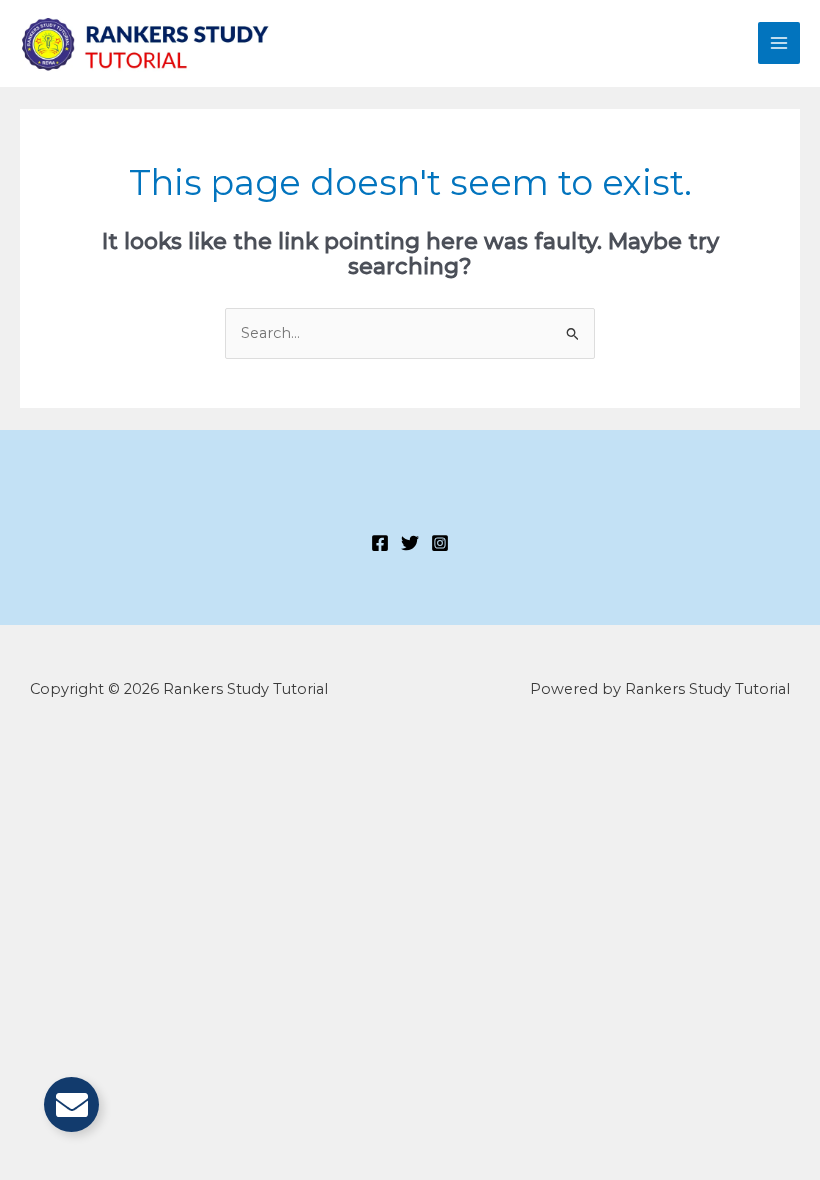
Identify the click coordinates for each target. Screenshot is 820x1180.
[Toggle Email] (71, 1104)
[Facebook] (380, 543)
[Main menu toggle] (779, 43)
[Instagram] (440, 543)
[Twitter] (410, 543)
